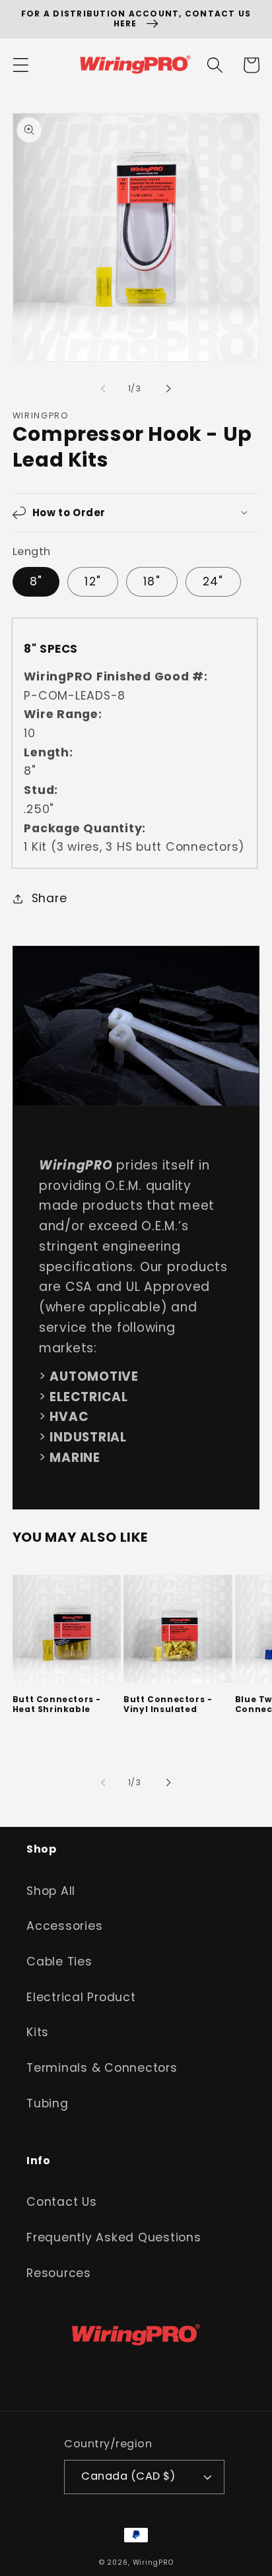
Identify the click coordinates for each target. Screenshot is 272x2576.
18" (152, 581)
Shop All (51, 1891)
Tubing (48, 2103)
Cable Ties (59, 1962)
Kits (38, 2032)
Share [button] (50, 898)
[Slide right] (169, 389)
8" (36, 581)
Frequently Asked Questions (114, 2237)
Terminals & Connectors (102, 2068)
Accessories (64, 1926)
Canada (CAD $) (128, 2476)
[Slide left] (104, 389)
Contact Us (62, 2202)
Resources (59, 2273)
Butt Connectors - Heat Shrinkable (57, 1704)
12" (93, 581)
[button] (21, 65)
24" (213, 581)
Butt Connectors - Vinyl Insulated (168, 1704)
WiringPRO (153, 2562)
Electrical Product (81, 1997)
